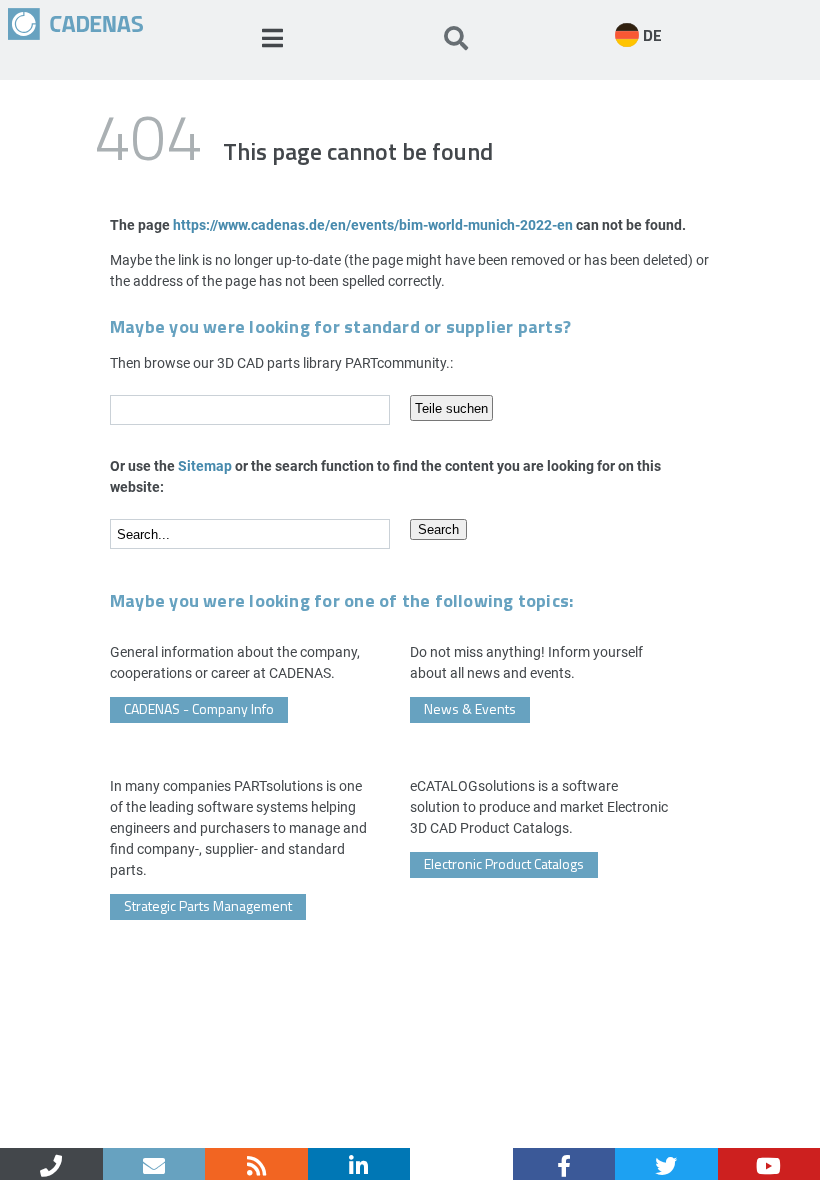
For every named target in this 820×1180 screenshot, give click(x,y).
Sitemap (205, 465)
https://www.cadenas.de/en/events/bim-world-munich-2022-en (373, 224)
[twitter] (666, 1164)
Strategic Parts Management (208, 905)
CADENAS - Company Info (199, 708)
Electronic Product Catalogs (504, 863)
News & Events (470, 708)
